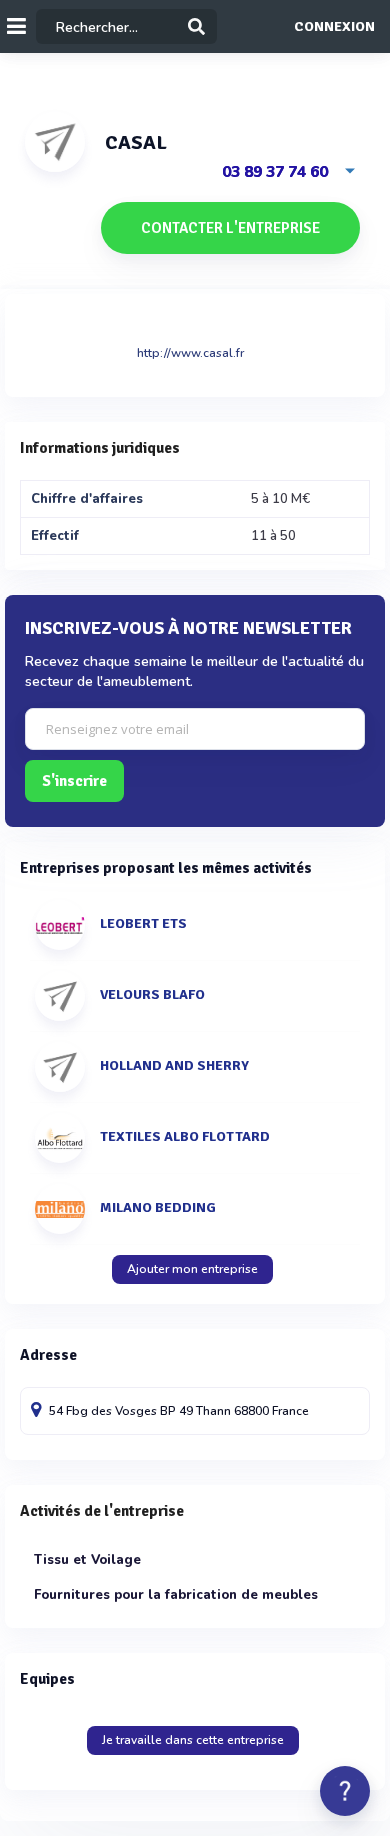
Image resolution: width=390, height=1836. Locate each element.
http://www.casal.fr (190, 353)
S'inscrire (74, 781)
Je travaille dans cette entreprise (193, 1740)
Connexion (334, 27)
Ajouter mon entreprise (192, 1269)
